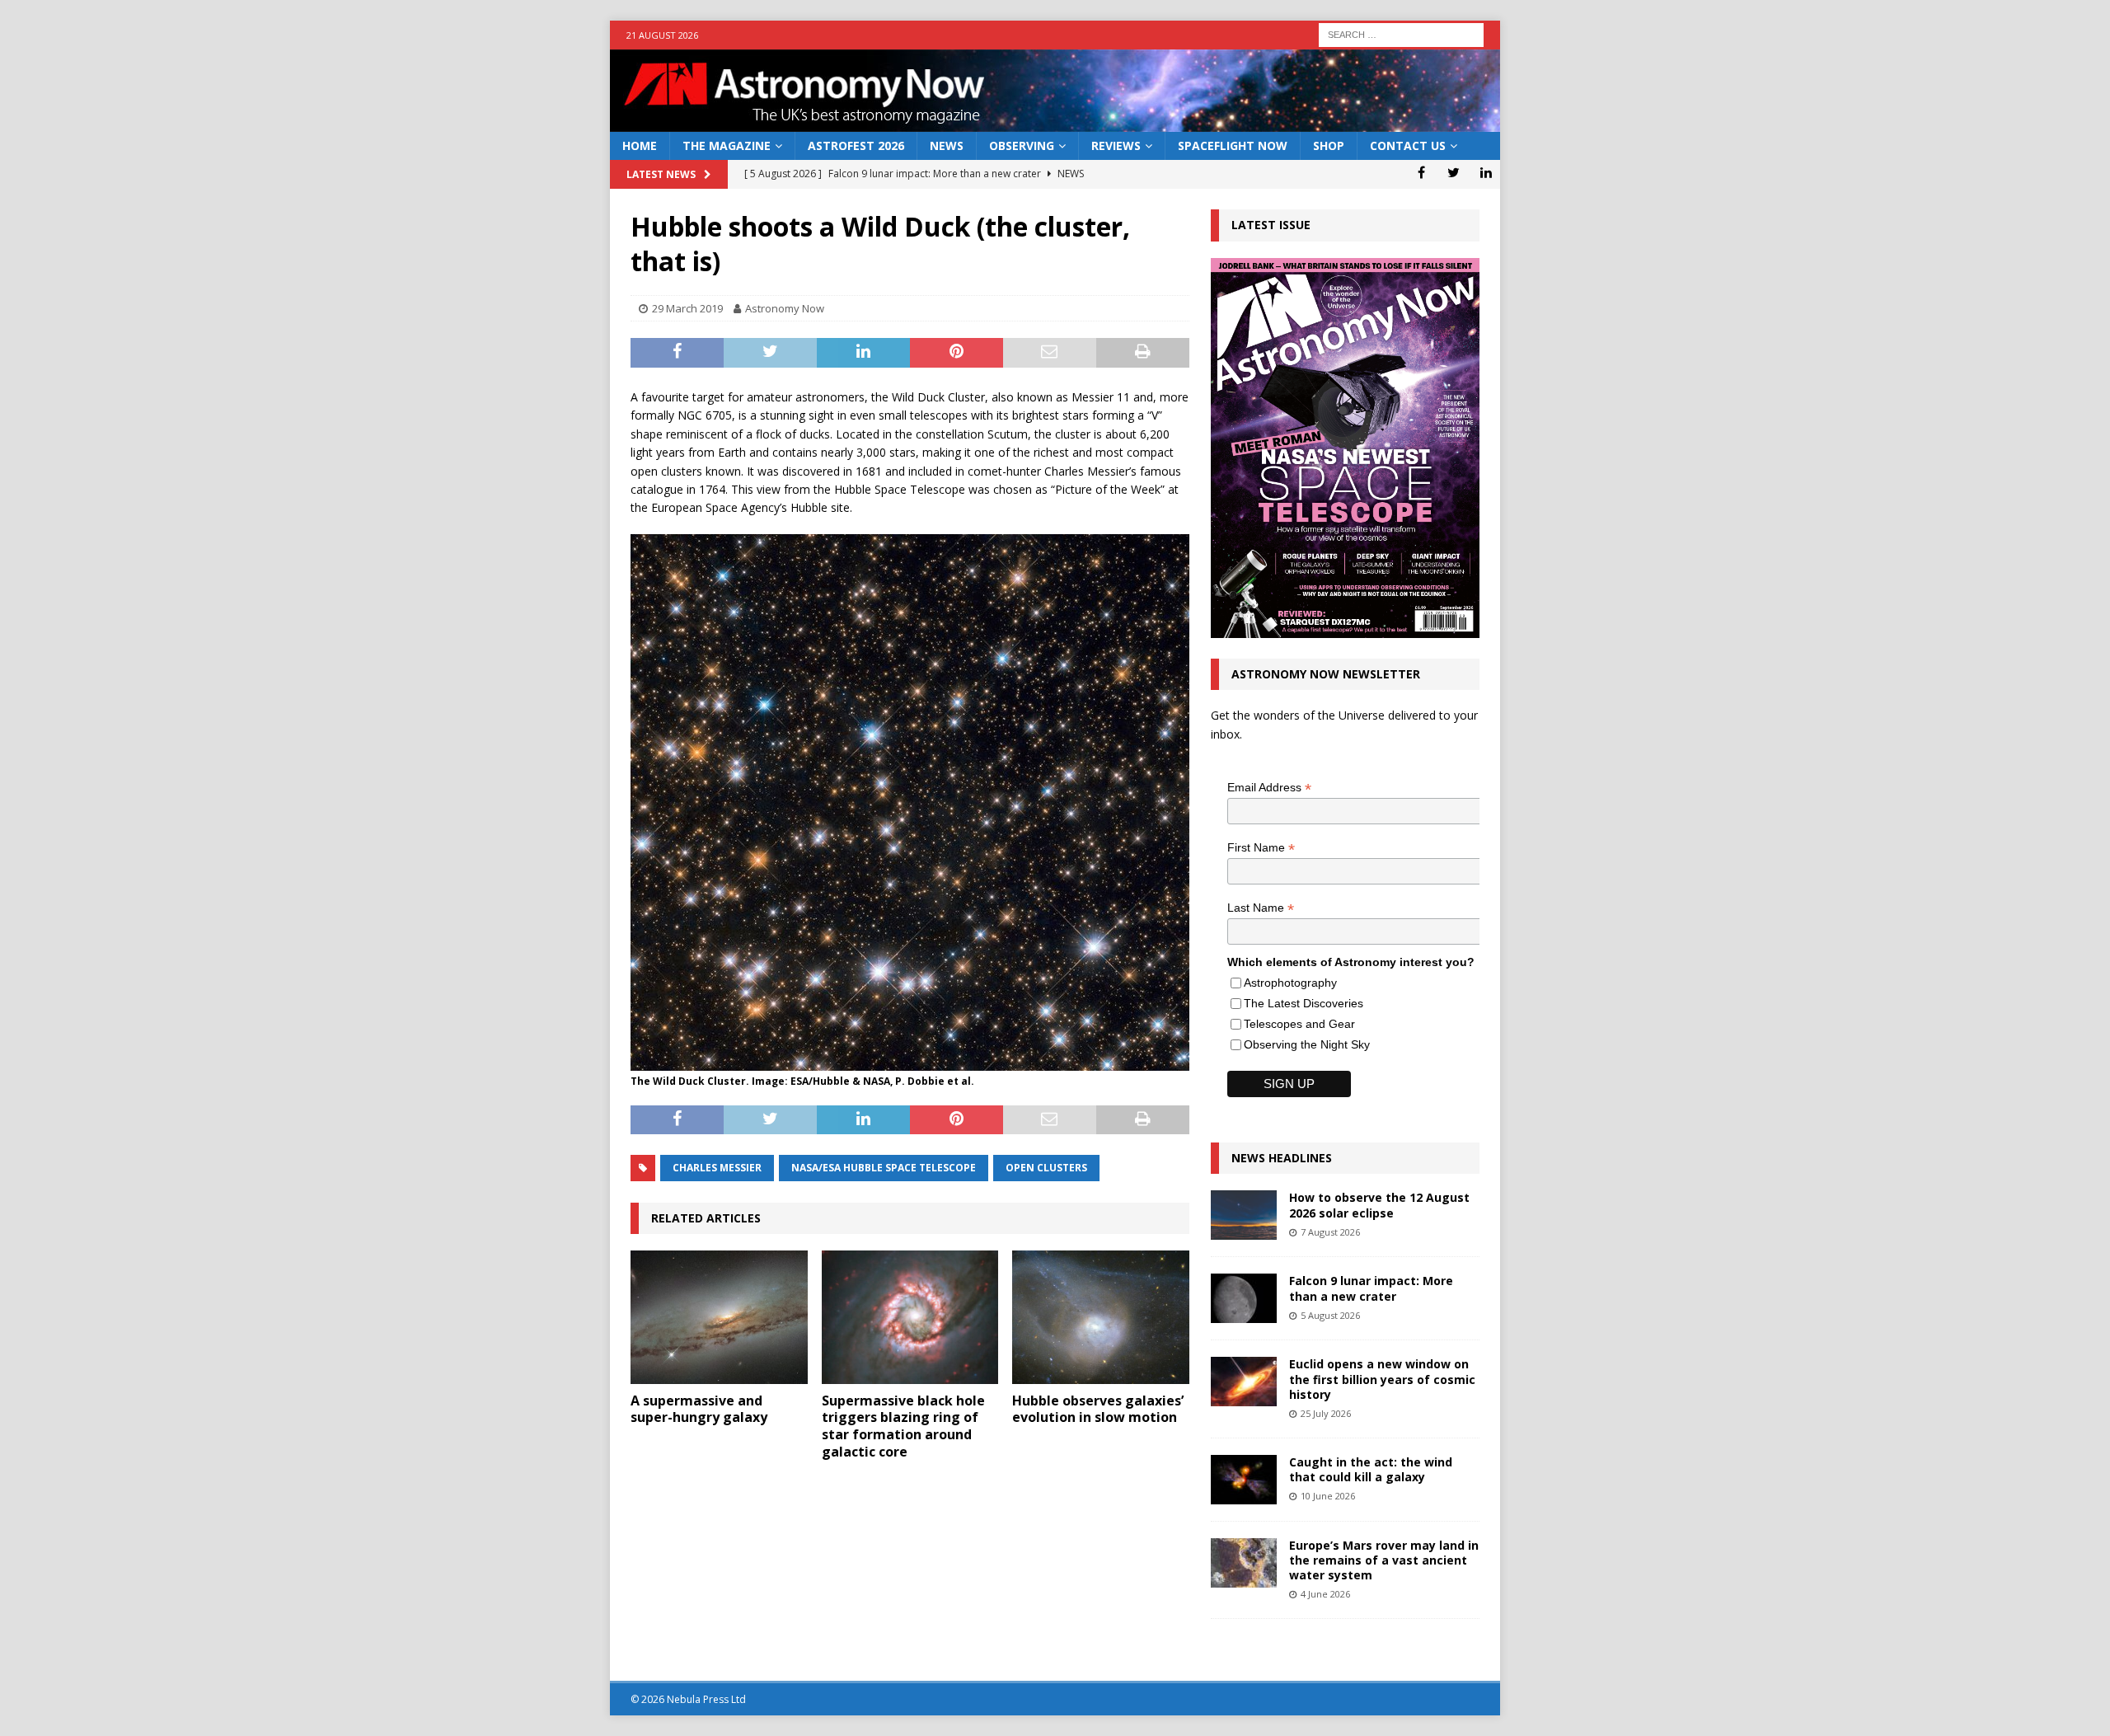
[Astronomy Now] (1055, 122)
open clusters (1046, 1168)
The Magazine (727, 145)
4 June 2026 (1325, 1594)
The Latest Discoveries (1304, 1003)
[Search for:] (1401, 33)
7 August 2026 (1330, 1232)
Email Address (1269, 788)
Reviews (1116, 145)
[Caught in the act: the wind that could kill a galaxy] (1244, 1480)
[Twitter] (1454, 172)
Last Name (1261, 908)
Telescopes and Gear (1299, 1024)
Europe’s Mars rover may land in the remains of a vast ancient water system (1384, 1560)
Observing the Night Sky (1307, 1044)
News (947, 145)
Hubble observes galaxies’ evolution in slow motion (1098, 1409)
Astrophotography (1290, 983)
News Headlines (1282, 1158)
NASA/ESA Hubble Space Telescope (884, 1168)
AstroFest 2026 (856, 145)
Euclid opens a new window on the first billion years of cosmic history (1382, 1379)
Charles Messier (717, 1168)
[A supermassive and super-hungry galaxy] (719, 1317)
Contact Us (1408, 145)
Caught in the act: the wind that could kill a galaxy (1371, 1469)
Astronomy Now (785, 308)
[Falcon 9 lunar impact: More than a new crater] (1244, 1298)
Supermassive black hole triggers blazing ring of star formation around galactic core (903, 1426)
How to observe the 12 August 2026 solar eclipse (1379, 1205)
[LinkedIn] (1486, 172)
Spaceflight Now (1233, 145)
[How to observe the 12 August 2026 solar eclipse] (1244, 1215)
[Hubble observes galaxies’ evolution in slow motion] (1101, 1317)
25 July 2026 (1326, 1413)
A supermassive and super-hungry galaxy (699, 1409)
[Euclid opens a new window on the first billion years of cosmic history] (1244, 1382)
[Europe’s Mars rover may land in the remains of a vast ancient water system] (1244, 1563)
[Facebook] (1421, 172)
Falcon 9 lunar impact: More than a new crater (1371, 1288)
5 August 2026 (1330, 1315)
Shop (1329, 145)
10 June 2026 (1328, 1496)
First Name (1261, 848)
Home (640, 145)
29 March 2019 (687, 308)
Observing (1022, 145)
